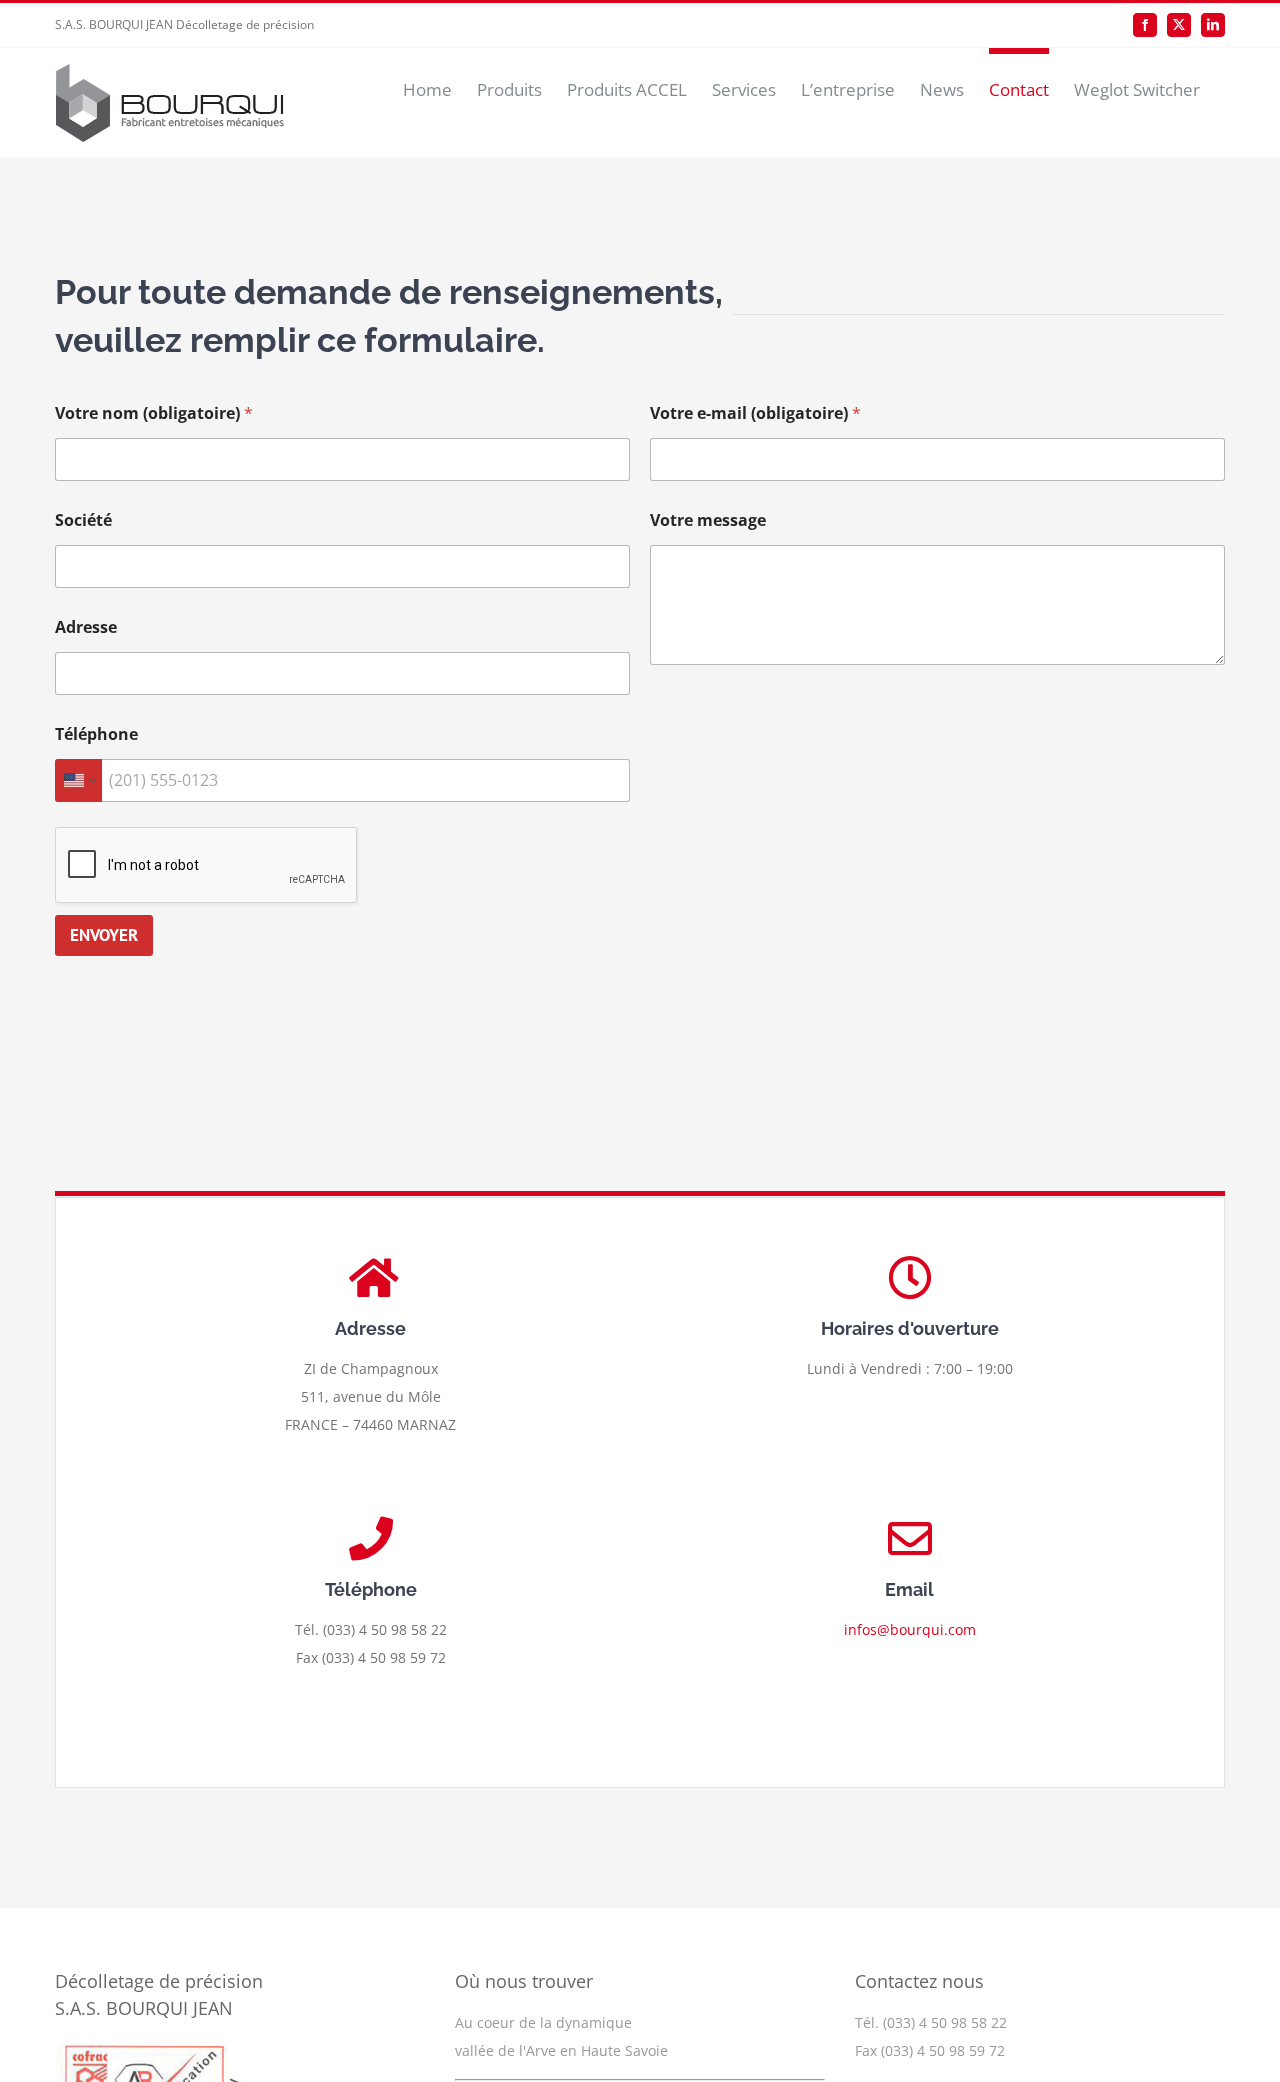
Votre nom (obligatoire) (154, 413)
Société (83, 520)
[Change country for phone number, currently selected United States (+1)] (78, 780)
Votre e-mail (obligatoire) (755, 413)
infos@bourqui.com (910, 1629)
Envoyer (104, 935)
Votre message (708, 520)
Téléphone (96, 734)
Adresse (86, 627)
